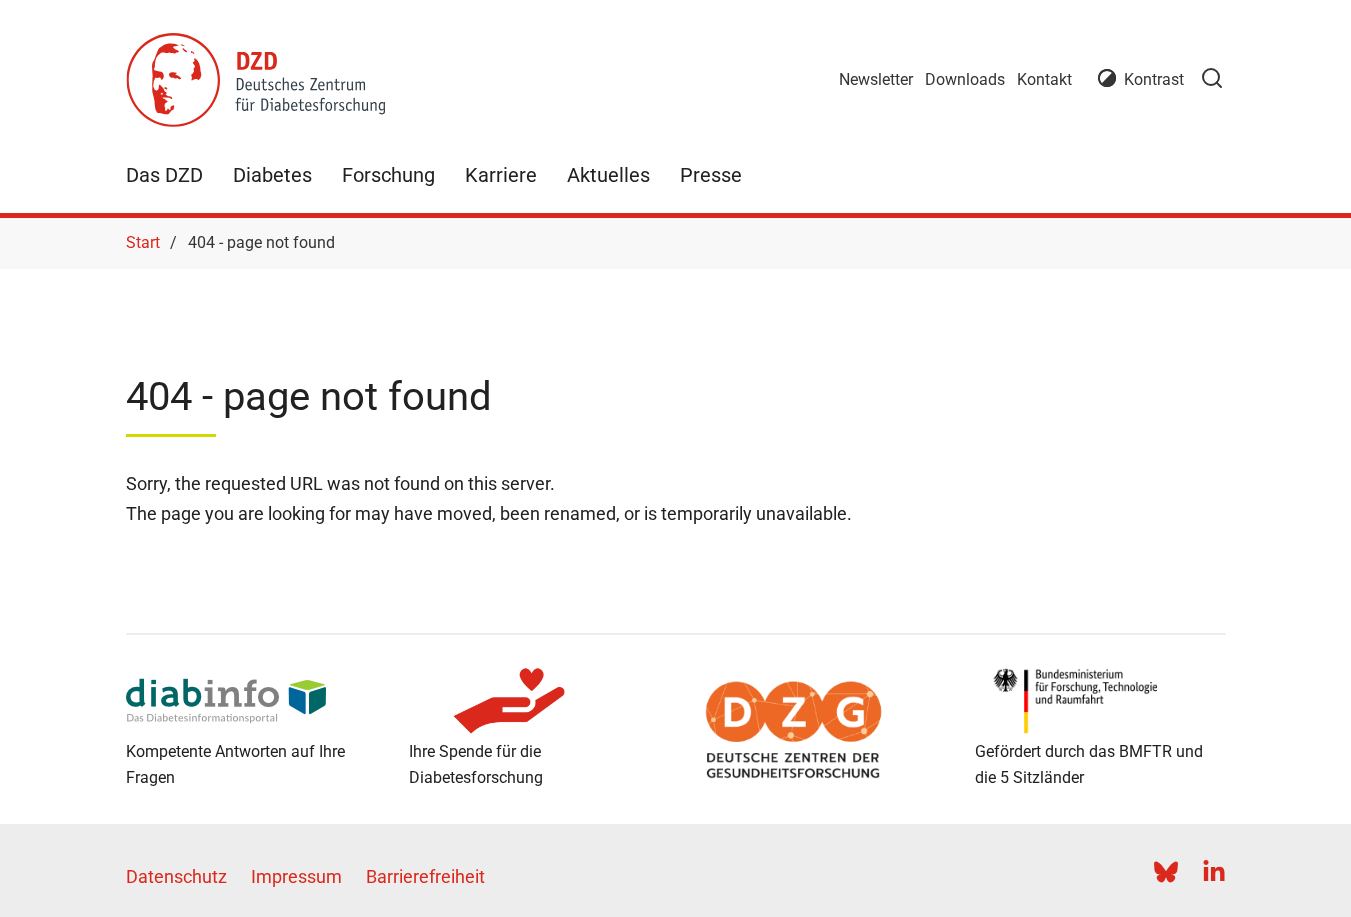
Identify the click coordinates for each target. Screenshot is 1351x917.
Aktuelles (608, 175)
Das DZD (164, 175)
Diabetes (272, 175)
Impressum (296, 876)
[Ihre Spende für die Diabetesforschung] (534, 701)
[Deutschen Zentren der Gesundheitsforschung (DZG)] (817, 730)
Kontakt (1044, 79)
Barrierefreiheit (425, 876)
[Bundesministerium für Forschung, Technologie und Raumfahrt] (1100, 701)
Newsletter (876, 79)
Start (143, 242)
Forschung (388, 175)
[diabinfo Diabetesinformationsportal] (251, 701)
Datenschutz (176, 876)
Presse (711, 175)
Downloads (965, 79)
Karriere (501, 175)
